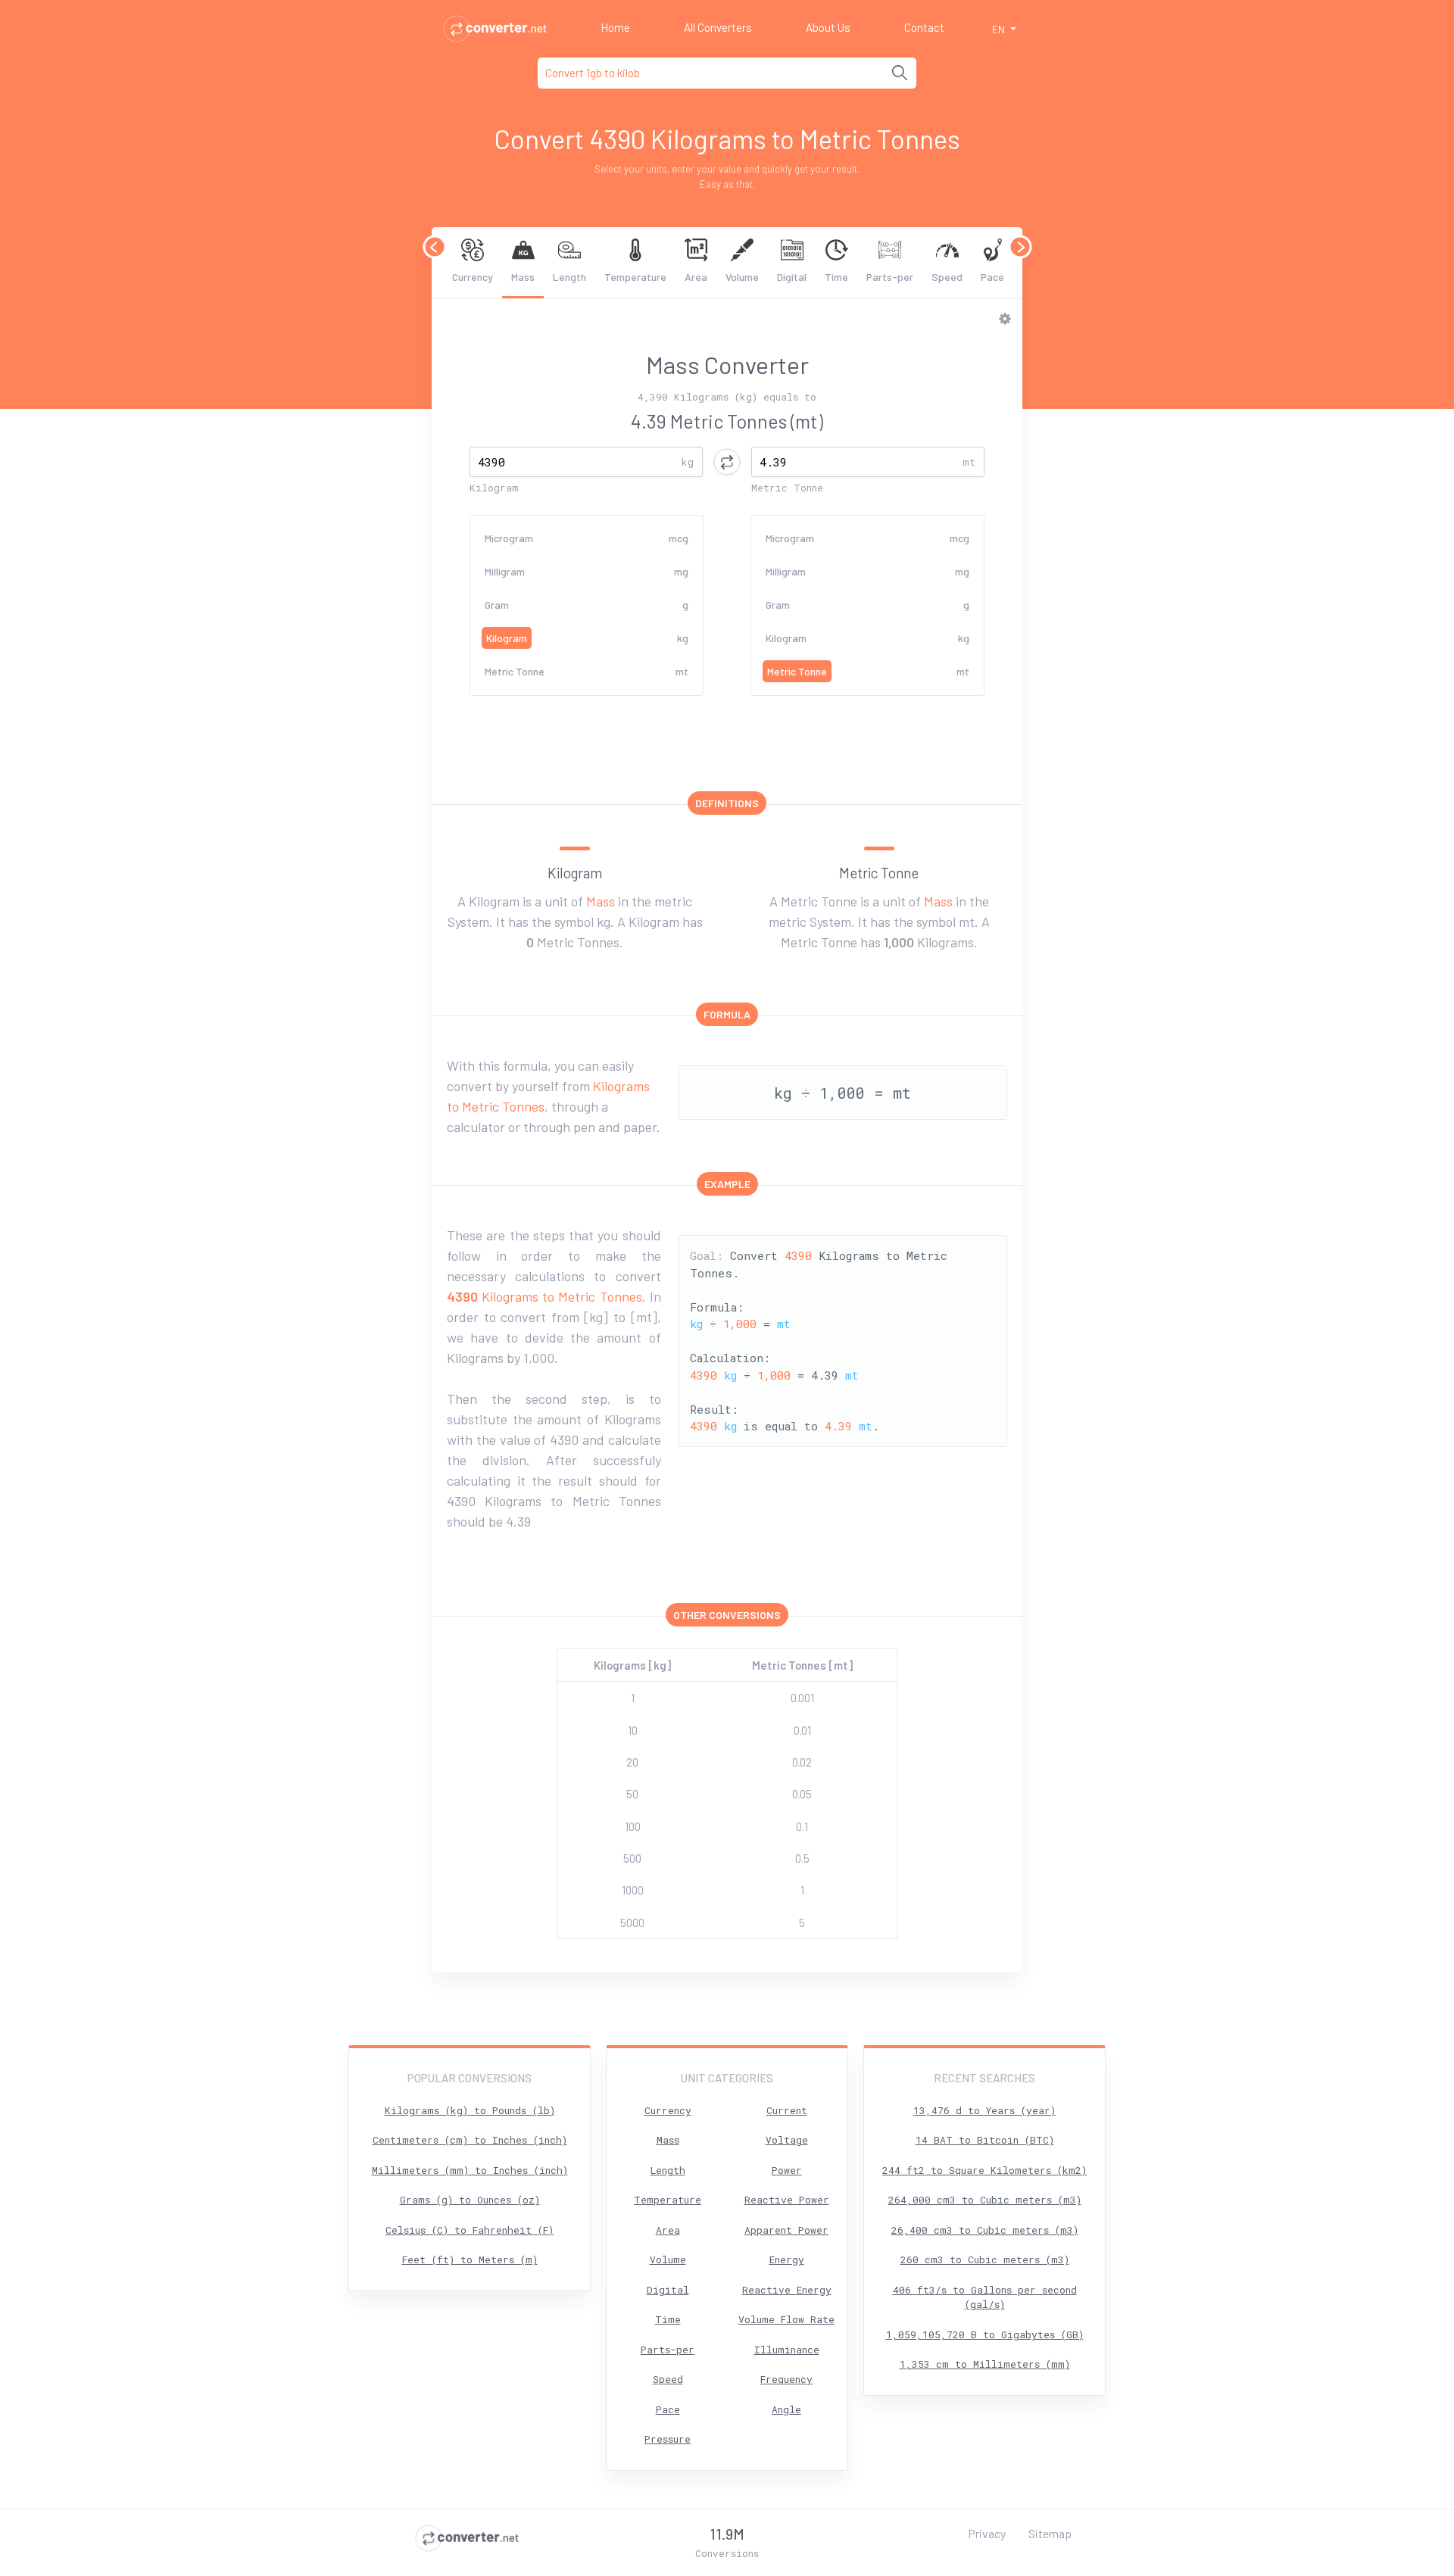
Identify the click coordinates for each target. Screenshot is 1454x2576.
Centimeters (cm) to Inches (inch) (470, 2140)
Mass (523, 277)
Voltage (787, 2140)
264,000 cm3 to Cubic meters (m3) (985, 2200)
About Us (828, 27)
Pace (992, 277)
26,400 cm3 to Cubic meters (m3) (985, 2230)
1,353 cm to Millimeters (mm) (985, 2364)
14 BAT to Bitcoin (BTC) (985, 2140)
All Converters (718, 27)
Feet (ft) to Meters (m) (470, 2259)
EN (1000, 29)
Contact (924, 27)
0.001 (802, 1698)
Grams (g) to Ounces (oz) (470, 2200)
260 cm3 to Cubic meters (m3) (985, 2259)
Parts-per (890, 277)
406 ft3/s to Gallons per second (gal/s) (985, 2297)
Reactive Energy (787, 2290)
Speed (947, 277)
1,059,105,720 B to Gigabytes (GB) (985, 2334)
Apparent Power (786, 2230)
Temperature (635, 277)
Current (787, 2110)
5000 (632, 1923)
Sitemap (1050, 2533)
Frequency (786, 2379)
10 (633, 1730)
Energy (787, 2259)
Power (787, 2170)
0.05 (802, 1794)
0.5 (802, 1858)
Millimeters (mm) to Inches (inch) (470, 2170)
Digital (792, 277)
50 (632, 1794)
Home (615, 27)
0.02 (802, 1762)
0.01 (802, 1730)
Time (836, 277)
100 (633, 1826)
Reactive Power (787, 2200)
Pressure (668, 2439)
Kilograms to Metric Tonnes (544, 1296)
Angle (786, 2409)
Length (569, 277)
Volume (742, 277)
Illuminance (787, 2350)
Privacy (987, 2533)
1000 (633, 1890)
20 (632, 1762)
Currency (473, 277)
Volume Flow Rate (786, 2319)
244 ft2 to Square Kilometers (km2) (984, 2170)
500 (632, 1858)
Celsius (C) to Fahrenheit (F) (470, 2230)
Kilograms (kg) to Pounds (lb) (470, 2110)
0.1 (802, 1826)
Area (696, 277)
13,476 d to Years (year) (984, 2110)
